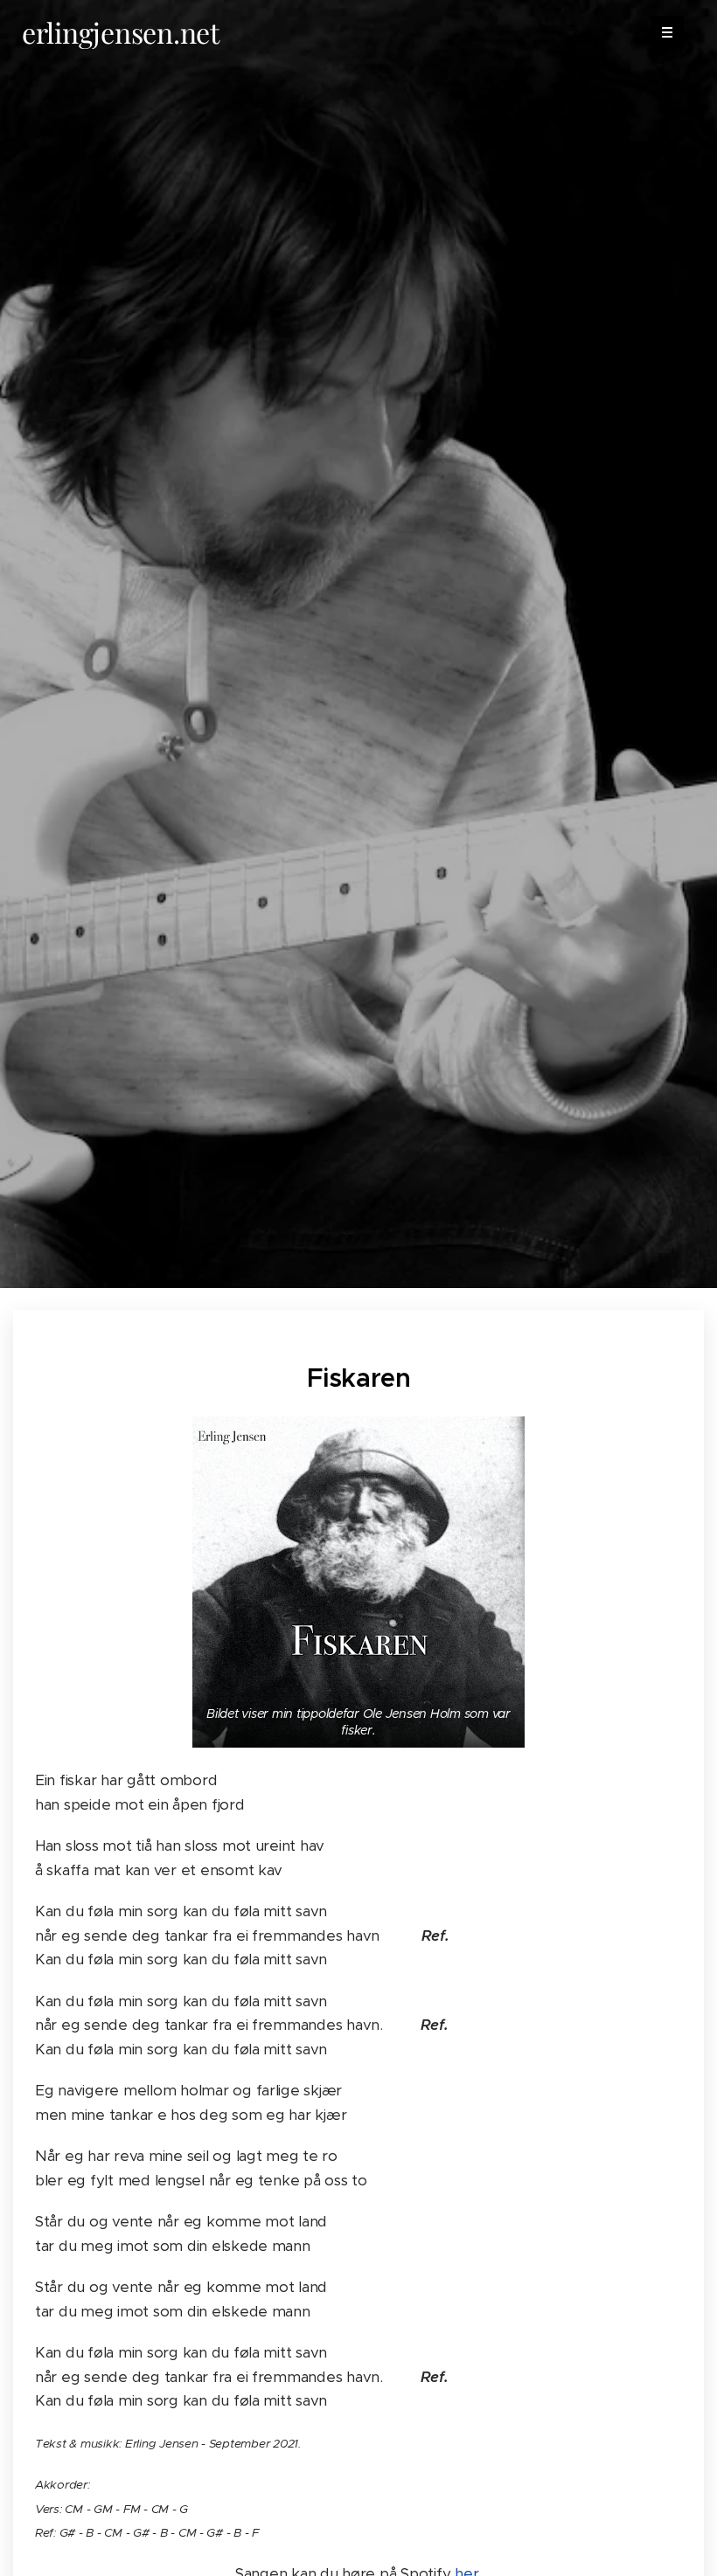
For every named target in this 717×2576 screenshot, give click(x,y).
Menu (667, 32)
